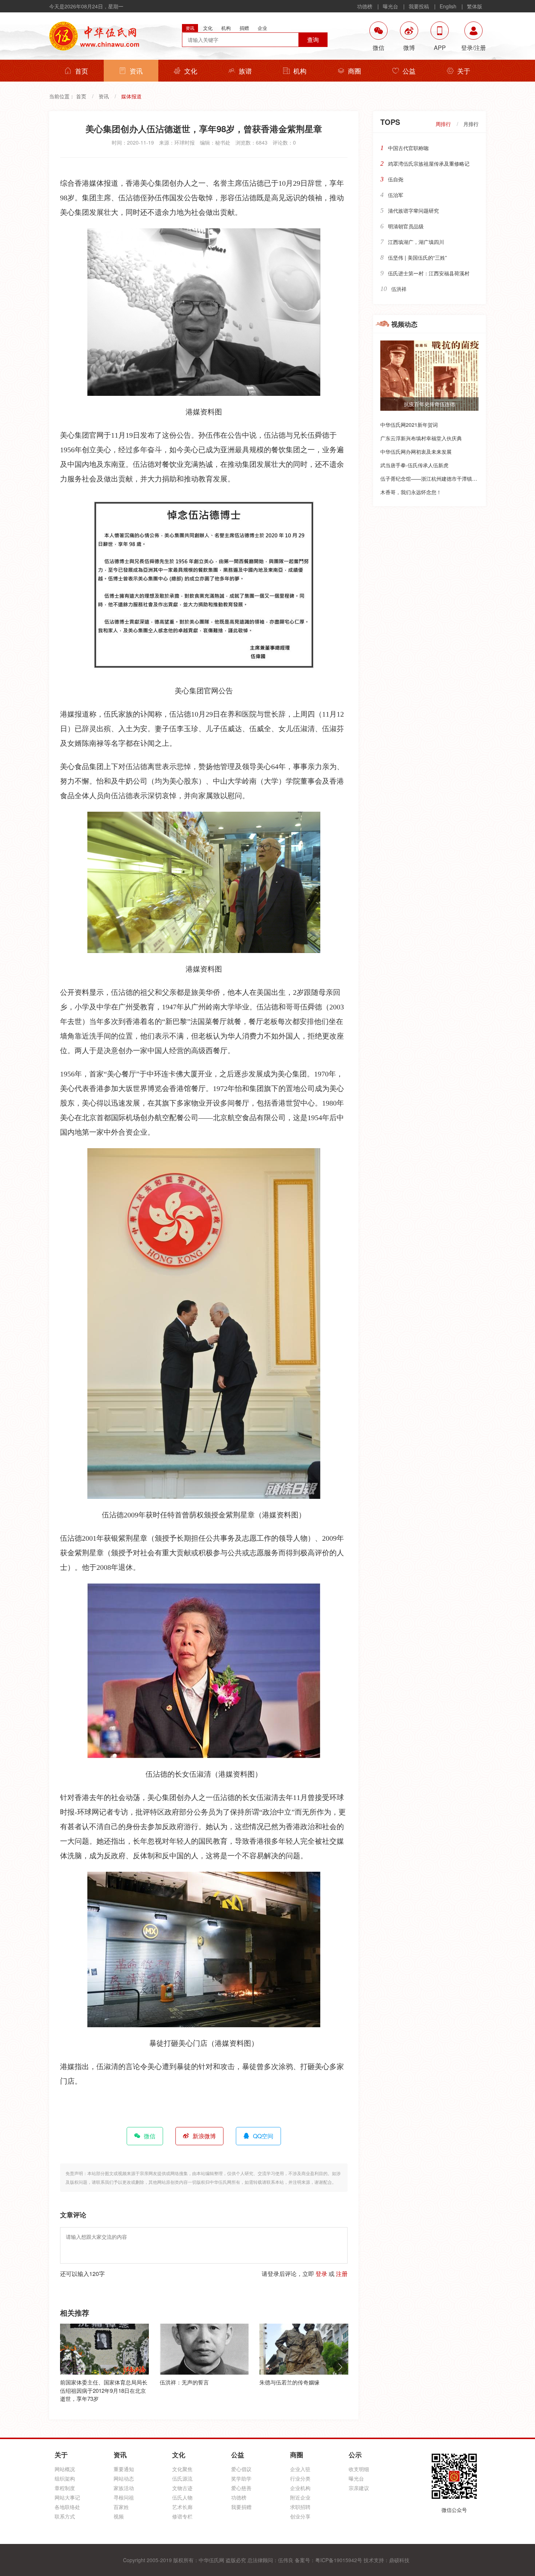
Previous (67, 2367)
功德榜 (365, 6)
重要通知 (124, 2469)
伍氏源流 (182, 2478)
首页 (82, 71)
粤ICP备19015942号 (339, 2560)
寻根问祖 (124, 2497)
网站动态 (124, 2478)
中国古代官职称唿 (408, 148)
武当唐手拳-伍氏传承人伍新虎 (414, 465)
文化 (191, 71)
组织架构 (65, 2478)
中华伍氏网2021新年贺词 (409, 425)
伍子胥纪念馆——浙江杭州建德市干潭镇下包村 (434, 478)
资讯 (136, 71)
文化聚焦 (182, 2469)
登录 (321, 2274)
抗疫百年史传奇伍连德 (429, 404)
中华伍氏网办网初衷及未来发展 (416, 452)
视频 (119, 2516)
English (448, 6)
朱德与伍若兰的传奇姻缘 (190, 2382)
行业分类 (300, 2478)
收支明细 (359, 2469)
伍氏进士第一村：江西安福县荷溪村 (429, 273)
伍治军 (396, 195)
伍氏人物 (182, 2497)
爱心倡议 (241, 2469)
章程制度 (65, 2488)
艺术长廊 (182, 2507)
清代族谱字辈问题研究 (413, 210)
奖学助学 (241, 2478)
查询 (313, 40)
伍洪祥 (399, 289)
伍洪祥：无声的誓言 (85, 2382)
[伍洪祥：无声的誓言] (104, 2349)
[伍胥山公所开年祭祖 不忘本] (304, 2349)
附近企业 (300, 2497)
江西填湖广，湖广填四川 (416, 242)
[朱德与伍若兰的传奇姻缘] (204, 2349)
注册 (342, 2274)
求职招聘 (300, 2507)
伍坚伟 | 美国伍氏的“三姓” (417, 257)
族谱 (245, 71)
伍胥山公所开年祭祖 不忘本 (293, 2382)
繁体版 (475, 6)
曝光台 (391, 6)
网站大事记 (67, 2497)
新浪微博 (204, 2136)
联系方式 (65, 2516)
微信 (150, 2136)
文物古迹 (182, 2488)
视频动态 (404, 324)
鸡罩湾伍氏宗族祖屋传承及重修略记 (429, 164)
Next (340, 2367)
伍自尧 (396, 179)
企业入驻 (300, 2469)
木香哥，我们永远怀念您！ (411, 492)
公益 (409, 71)
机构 (300, 71)
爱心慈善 (241, 2488)
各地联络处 (67, 2507)
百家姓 (121, 2507)
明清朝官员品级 (406, 226)
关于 (464, 71)
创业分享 (300, 2516)
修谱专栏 (182, 2516)
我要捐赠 (241, 2507)
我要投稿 (419, 6)
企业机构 (300, 2488)
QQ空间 (263, 2136)
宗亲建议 (359, 2488)
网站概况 (65, 2469)
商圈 (354, 71)
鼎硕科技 (399, 2560)
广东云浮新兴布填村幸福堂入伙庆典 (421, 438)
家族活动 (124, 2488)
